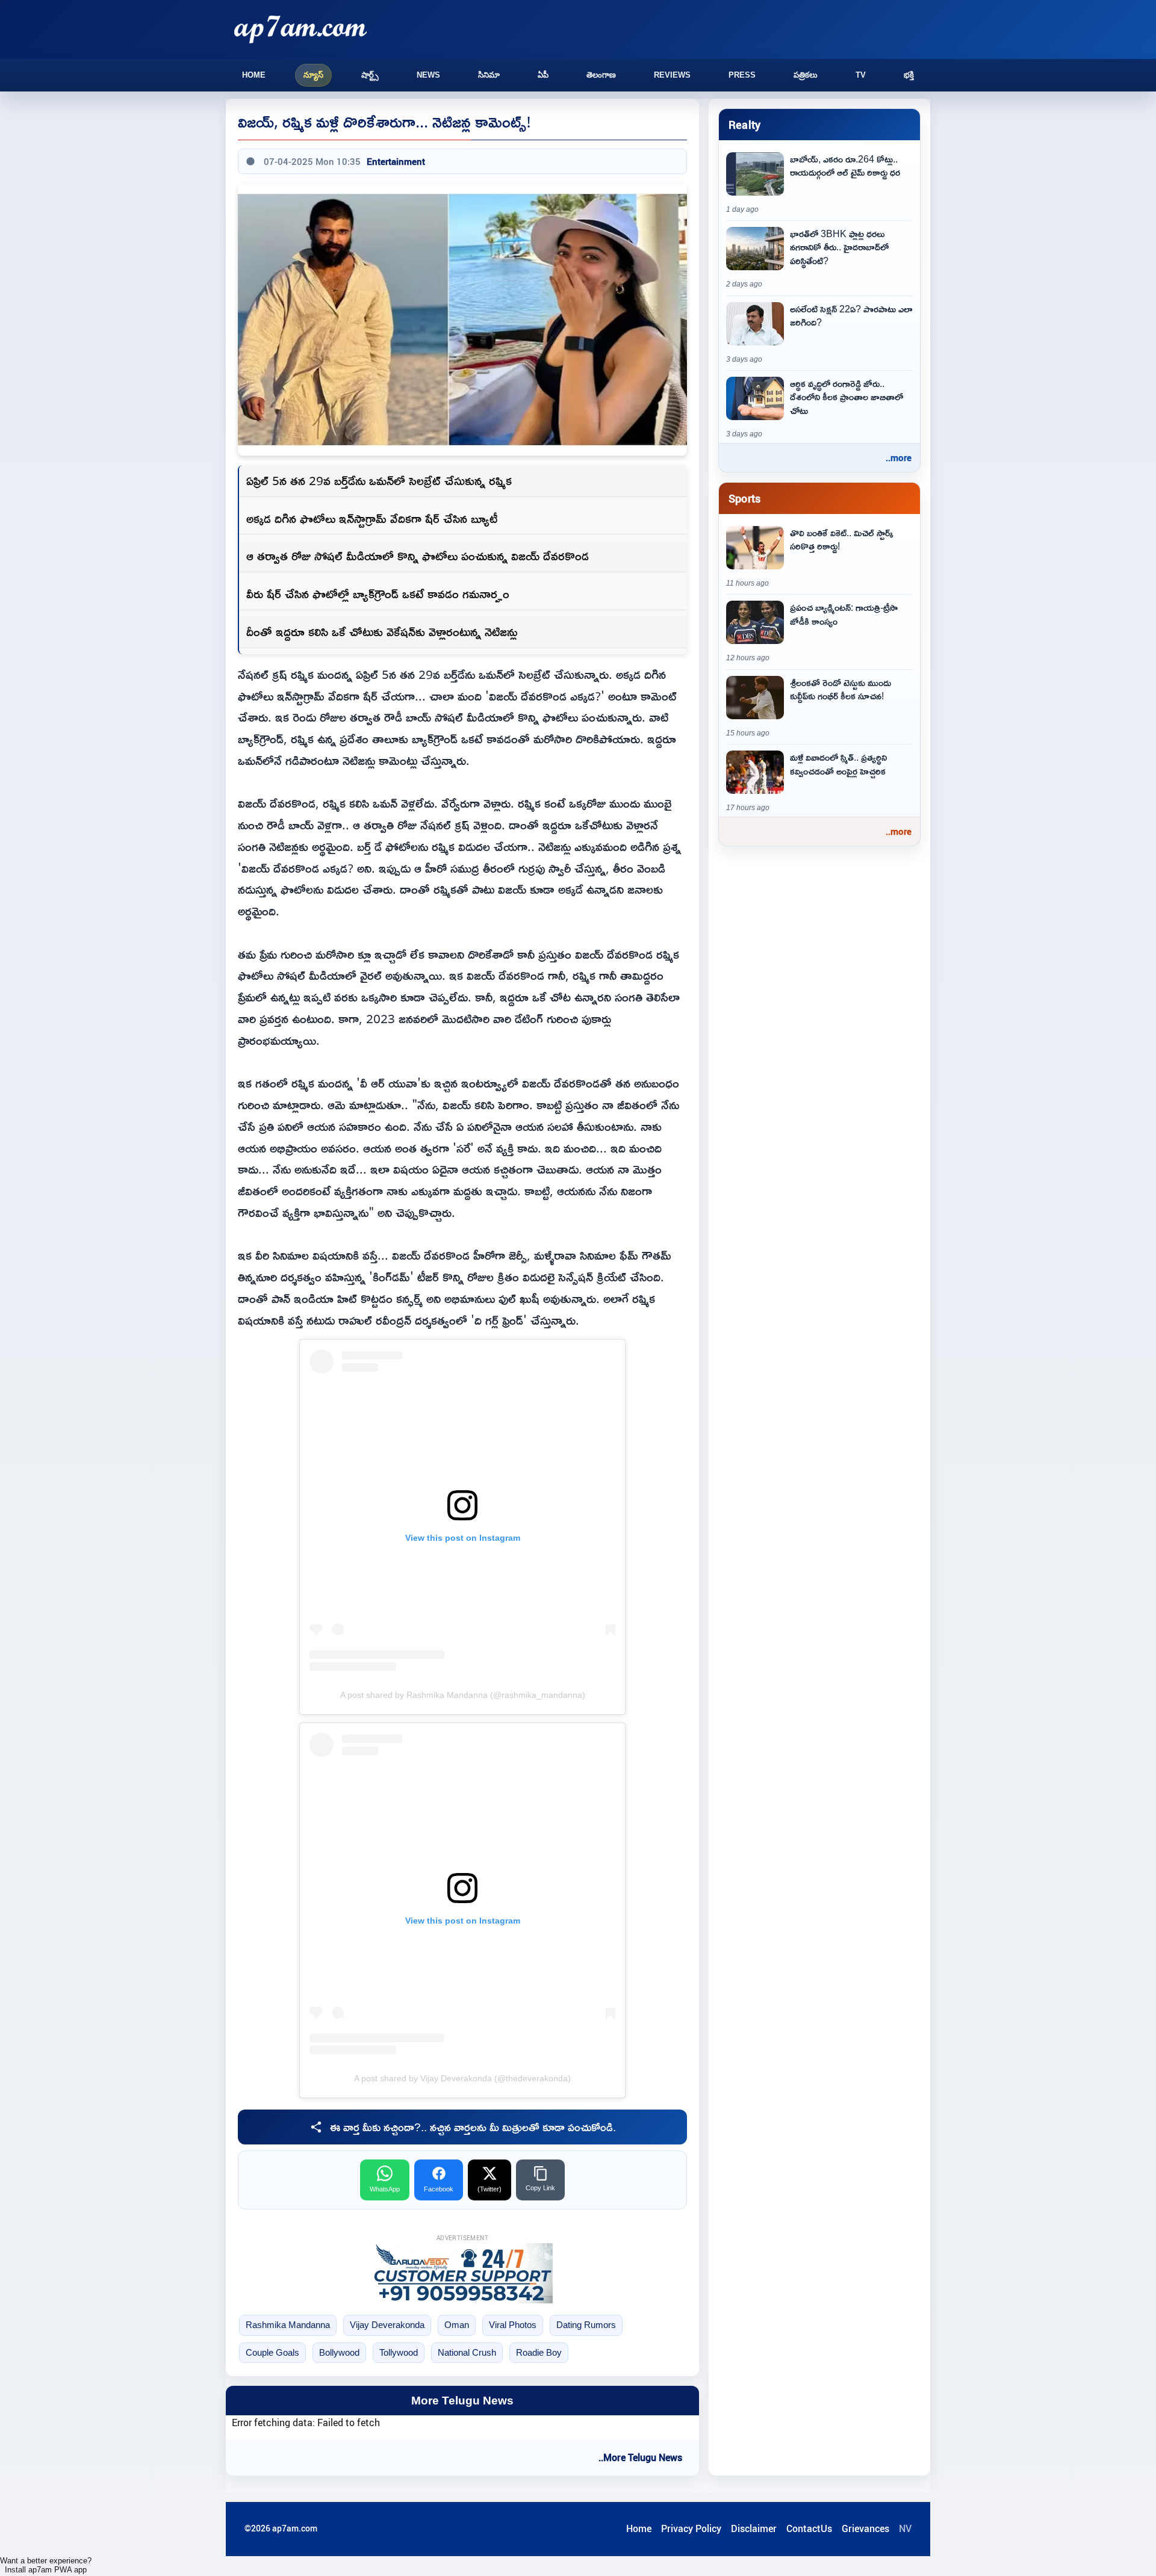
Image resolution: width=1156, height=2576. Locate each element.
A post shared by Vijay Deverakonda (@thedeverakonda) (462, 2078)
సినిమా (489, 75)
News (428, 75)
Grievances (865, 2528)
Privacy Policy (691, 2528)
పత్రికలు (806, 75)
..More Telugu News (640, 2457)
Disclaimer (754, 2528)
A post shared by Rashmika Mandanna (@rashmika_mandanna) (463, 1695)
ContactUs (809, 2528)
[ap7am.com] (300, 29)
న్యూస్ (313, 75)
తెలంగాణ (601, 75)
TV (861, 75)
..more (899, 457)
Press (742, 75)
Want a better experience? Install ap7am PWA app (46, 2565)
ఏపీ (543, 75)
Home (254, 75)
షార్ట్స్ (370, 75)
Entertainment (396, 161)
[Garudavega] (462, 2273)
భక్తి (909, 75)
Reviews (672, 75)
